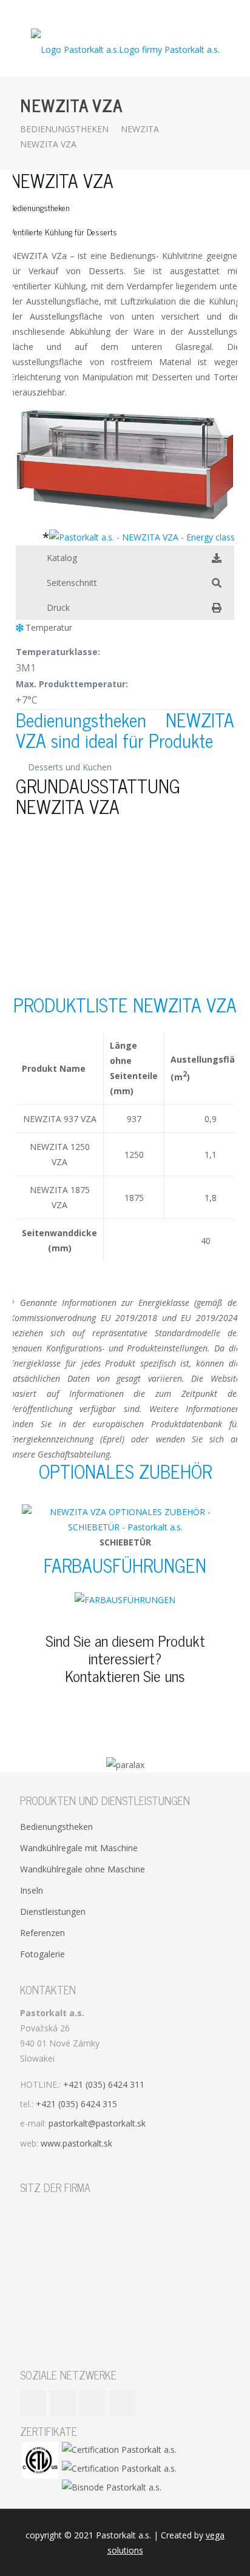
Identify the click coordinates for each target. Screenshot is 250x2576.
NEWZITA (140, 129)
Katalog (62, 558)
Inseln (32, 1890)
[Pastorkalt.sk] (125, 49)
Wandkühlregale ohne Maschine (83, 1869)
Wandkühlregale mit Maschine (79, 1848)
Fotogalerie (42, 1954)
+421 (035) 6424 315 (76, 2104)
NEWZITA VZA (48, 144)
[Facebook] (102, 12)
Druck (58, 607)
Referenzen (42, 1933)
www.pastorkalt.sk (76, 2143)
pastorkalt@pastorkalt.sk (97, 2123)
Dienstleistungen (53, 1912)
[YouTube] (117, 12)
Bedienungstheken (64, 129)
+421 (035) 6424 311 (104, 2084)
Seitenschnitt (72, 583)
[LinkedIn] (133, 12)
